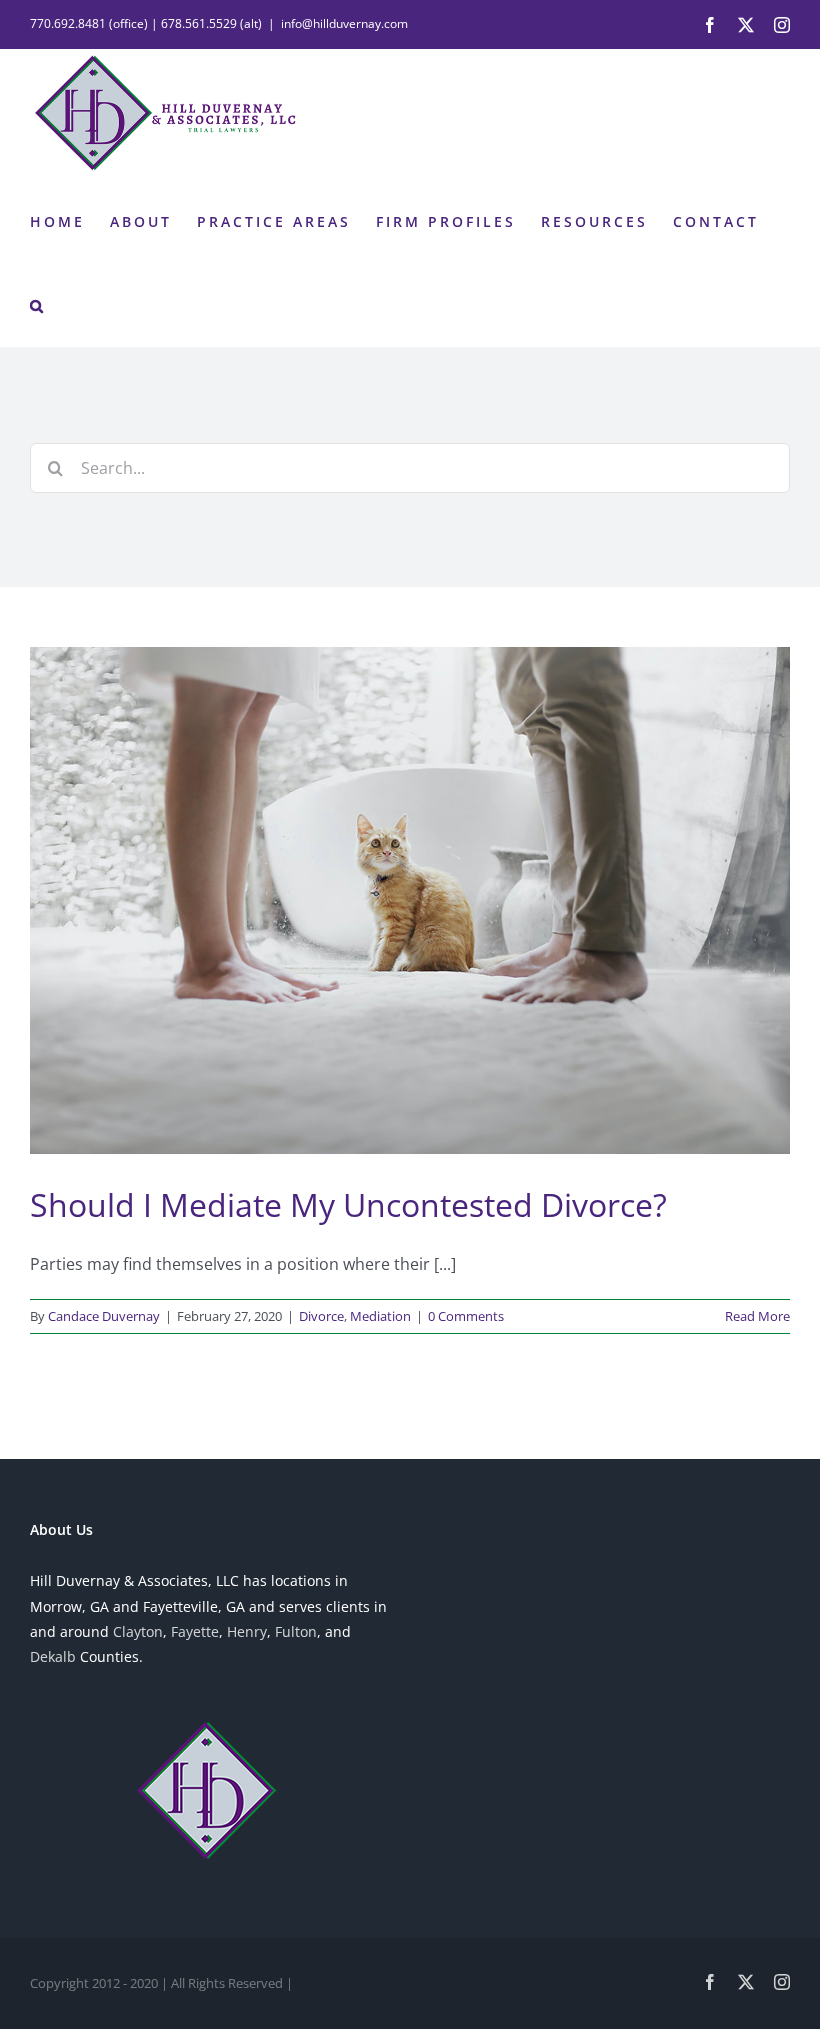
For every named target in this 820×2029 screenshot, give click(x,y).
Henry (247, 1631)
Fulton (296, 1631)
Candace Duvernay (104, 1316)
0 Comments (466, 1316)
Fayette (195, 1631)
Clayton (138, 1631)
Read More (757, 1316)
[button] (38, 304)
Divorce (321, 1316)
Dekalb (53, 1656)
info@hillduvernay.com (344, 23)
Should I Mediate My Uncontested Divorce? (348, 1204)
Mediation (380, 1316)
